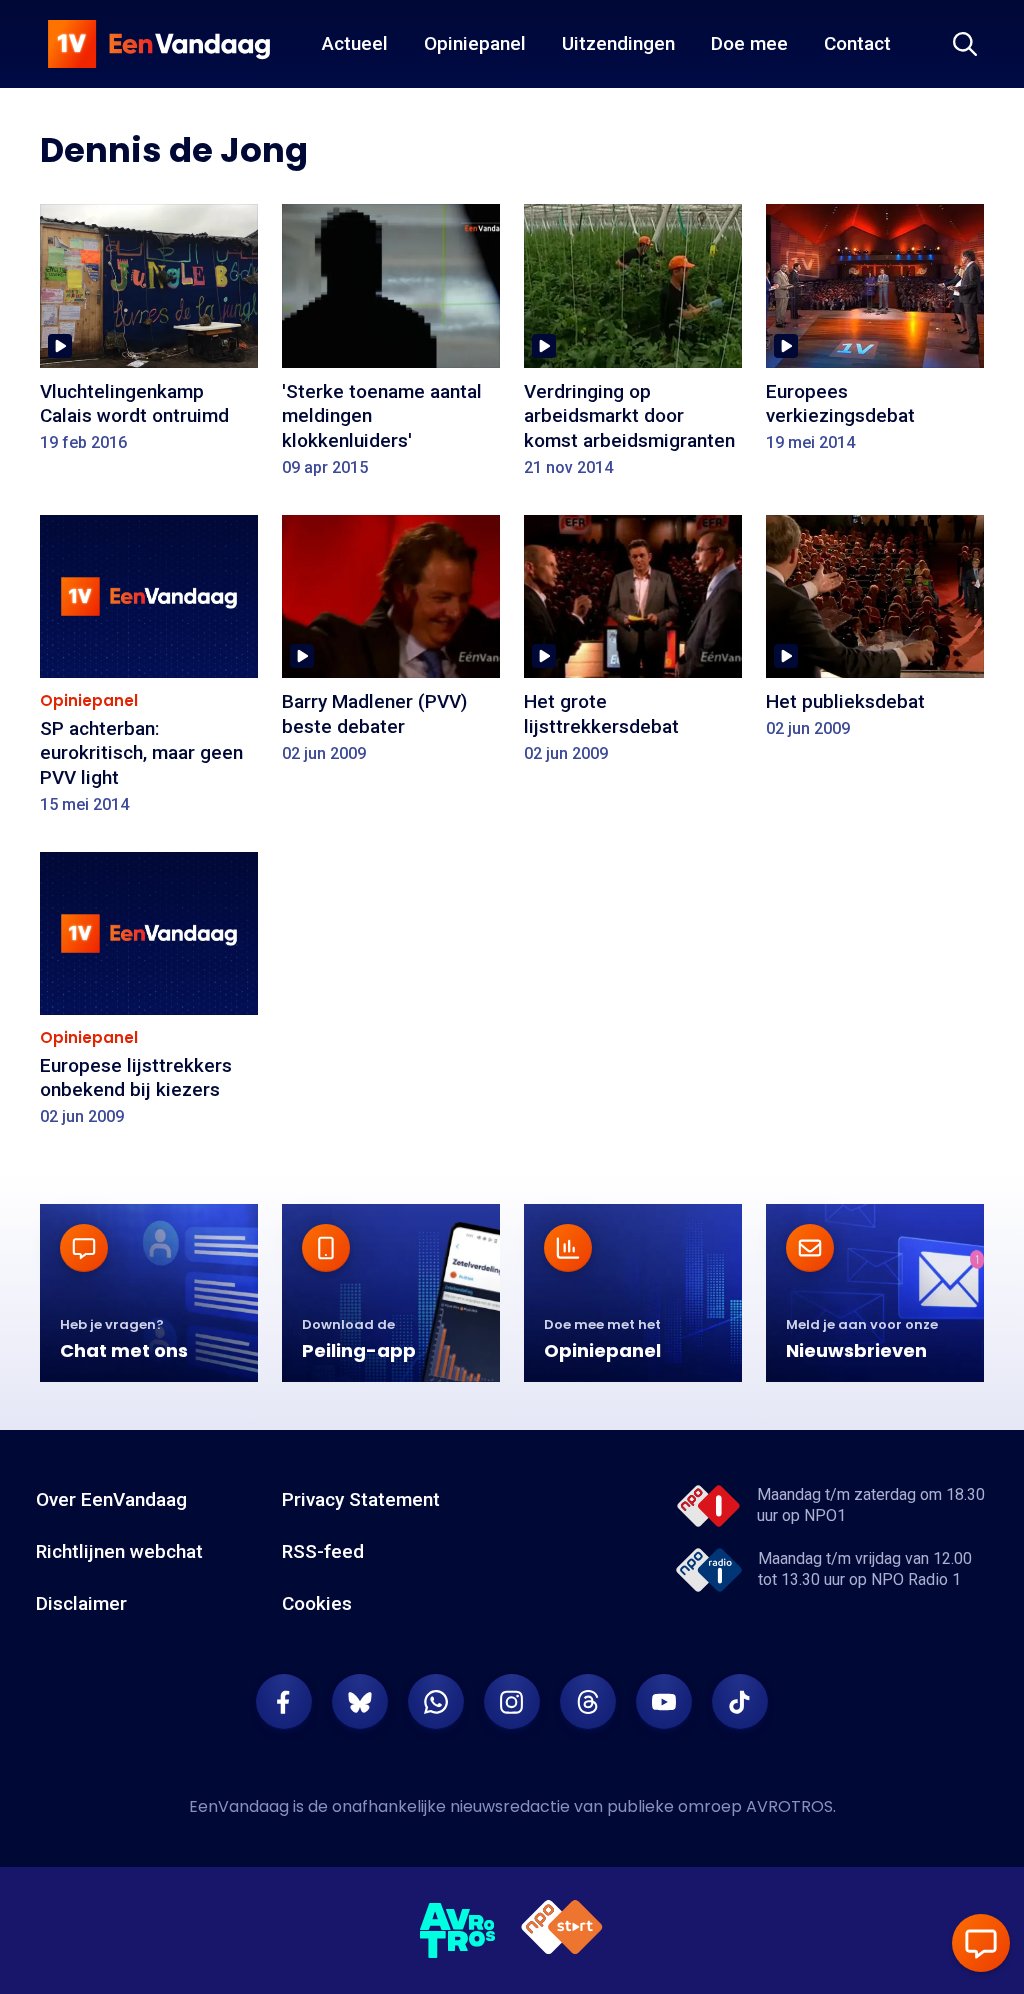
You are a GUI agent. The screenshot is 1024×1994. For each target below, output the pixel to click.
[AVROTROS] (458, 1931)
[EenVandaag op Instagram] (512, 1702)
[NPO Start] (562, 1930)
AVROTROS (789, 1806)
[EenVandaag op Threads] (588, 1702)
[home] (159, 44)
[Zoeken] (965, 44)
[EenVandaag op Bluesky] (360, 1702)
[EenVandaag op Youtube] (664, 1702)
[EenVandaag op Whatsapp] (436, 1702)
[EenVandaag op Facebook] (284, 1702)
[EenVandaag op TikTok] (740, 1702)
